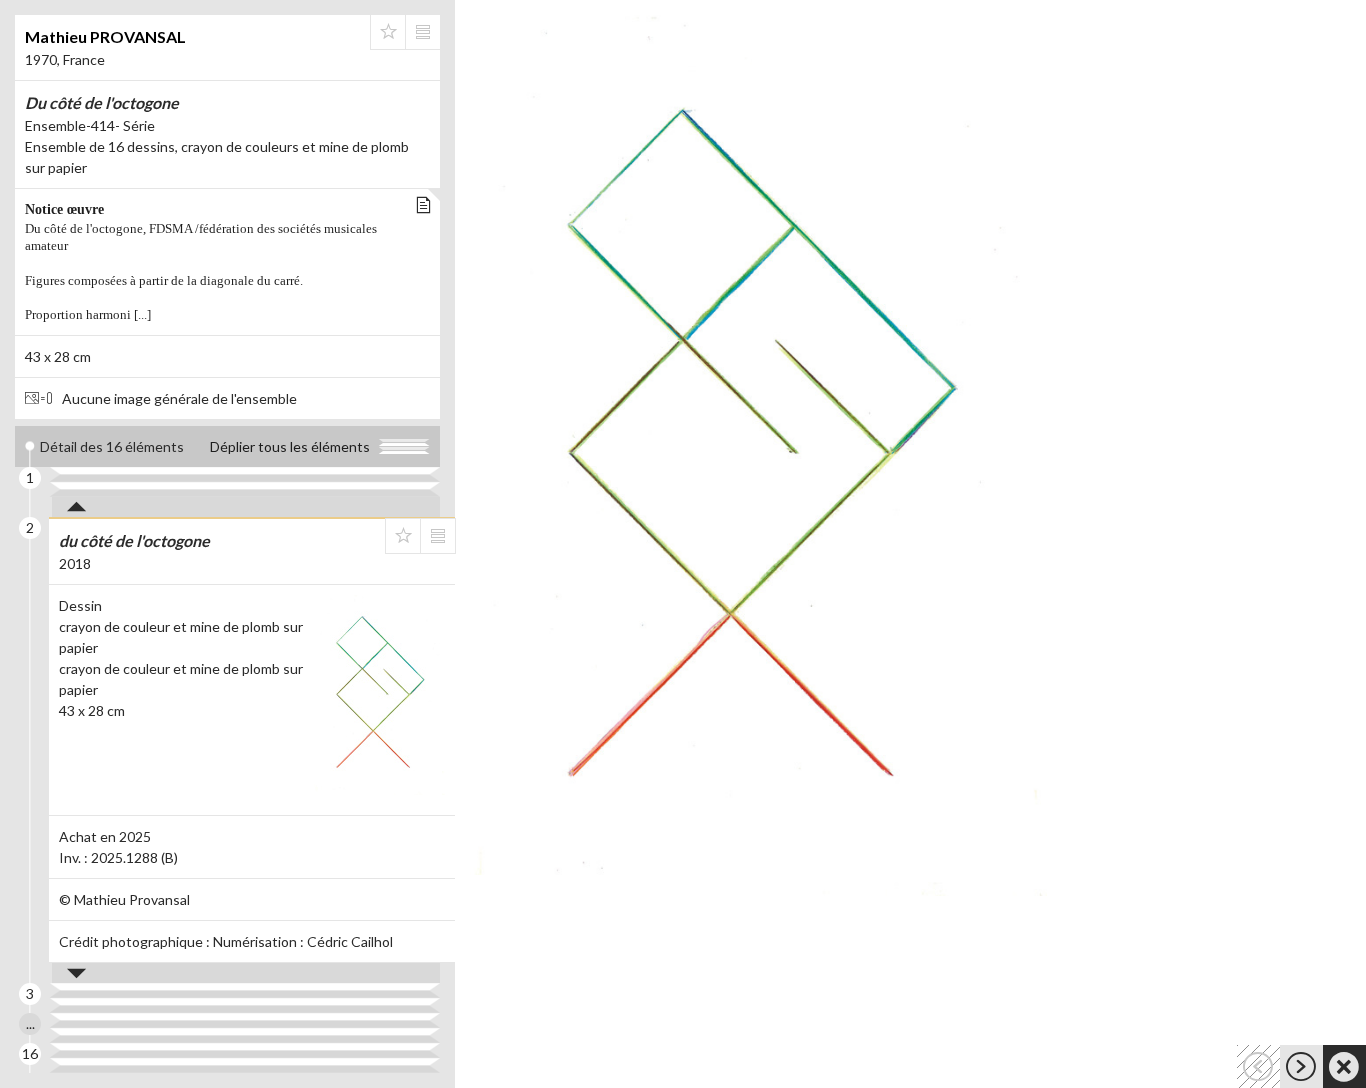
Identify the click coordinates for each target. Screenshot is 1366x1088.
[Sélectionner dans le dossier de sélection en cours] (388, 32)
